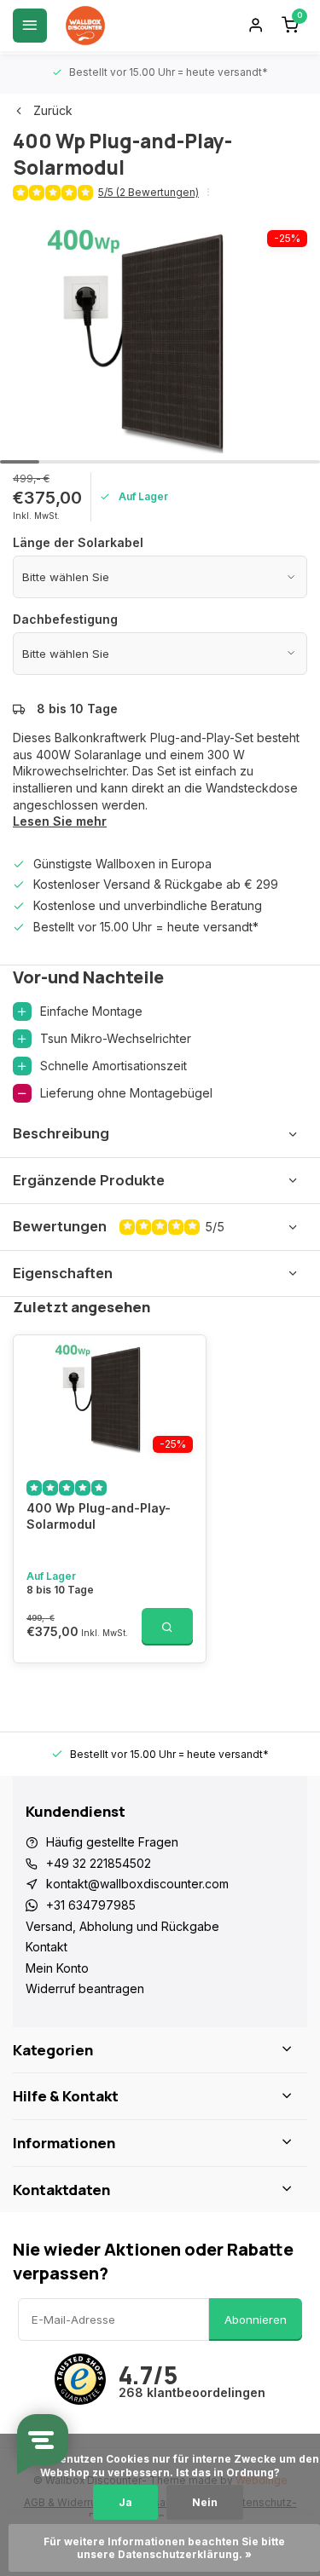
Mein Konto (57, 1968)
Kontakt (47, 1947)
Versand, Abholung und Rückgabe (122, 1926)
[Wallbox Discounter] (85, 26)
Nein (205, 2502)
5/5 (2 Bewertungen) (148, 192)
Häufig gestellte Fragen (112, 1842)
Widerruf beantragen (85, 1988)
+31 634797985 (91, 1905)
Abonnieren (256, 2320)
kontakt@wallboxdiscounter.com (137, 1884)
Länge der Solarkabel (78, 542)
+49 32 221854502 (99, 1863)
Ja (125, 2502)
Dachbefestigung (65, 619)
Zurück (53, 110)
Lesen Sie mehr (60, 821)
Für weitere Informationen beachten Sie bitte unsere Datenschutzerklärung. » (166, 2548)
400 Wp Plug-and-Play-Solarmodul (99, 1516)
